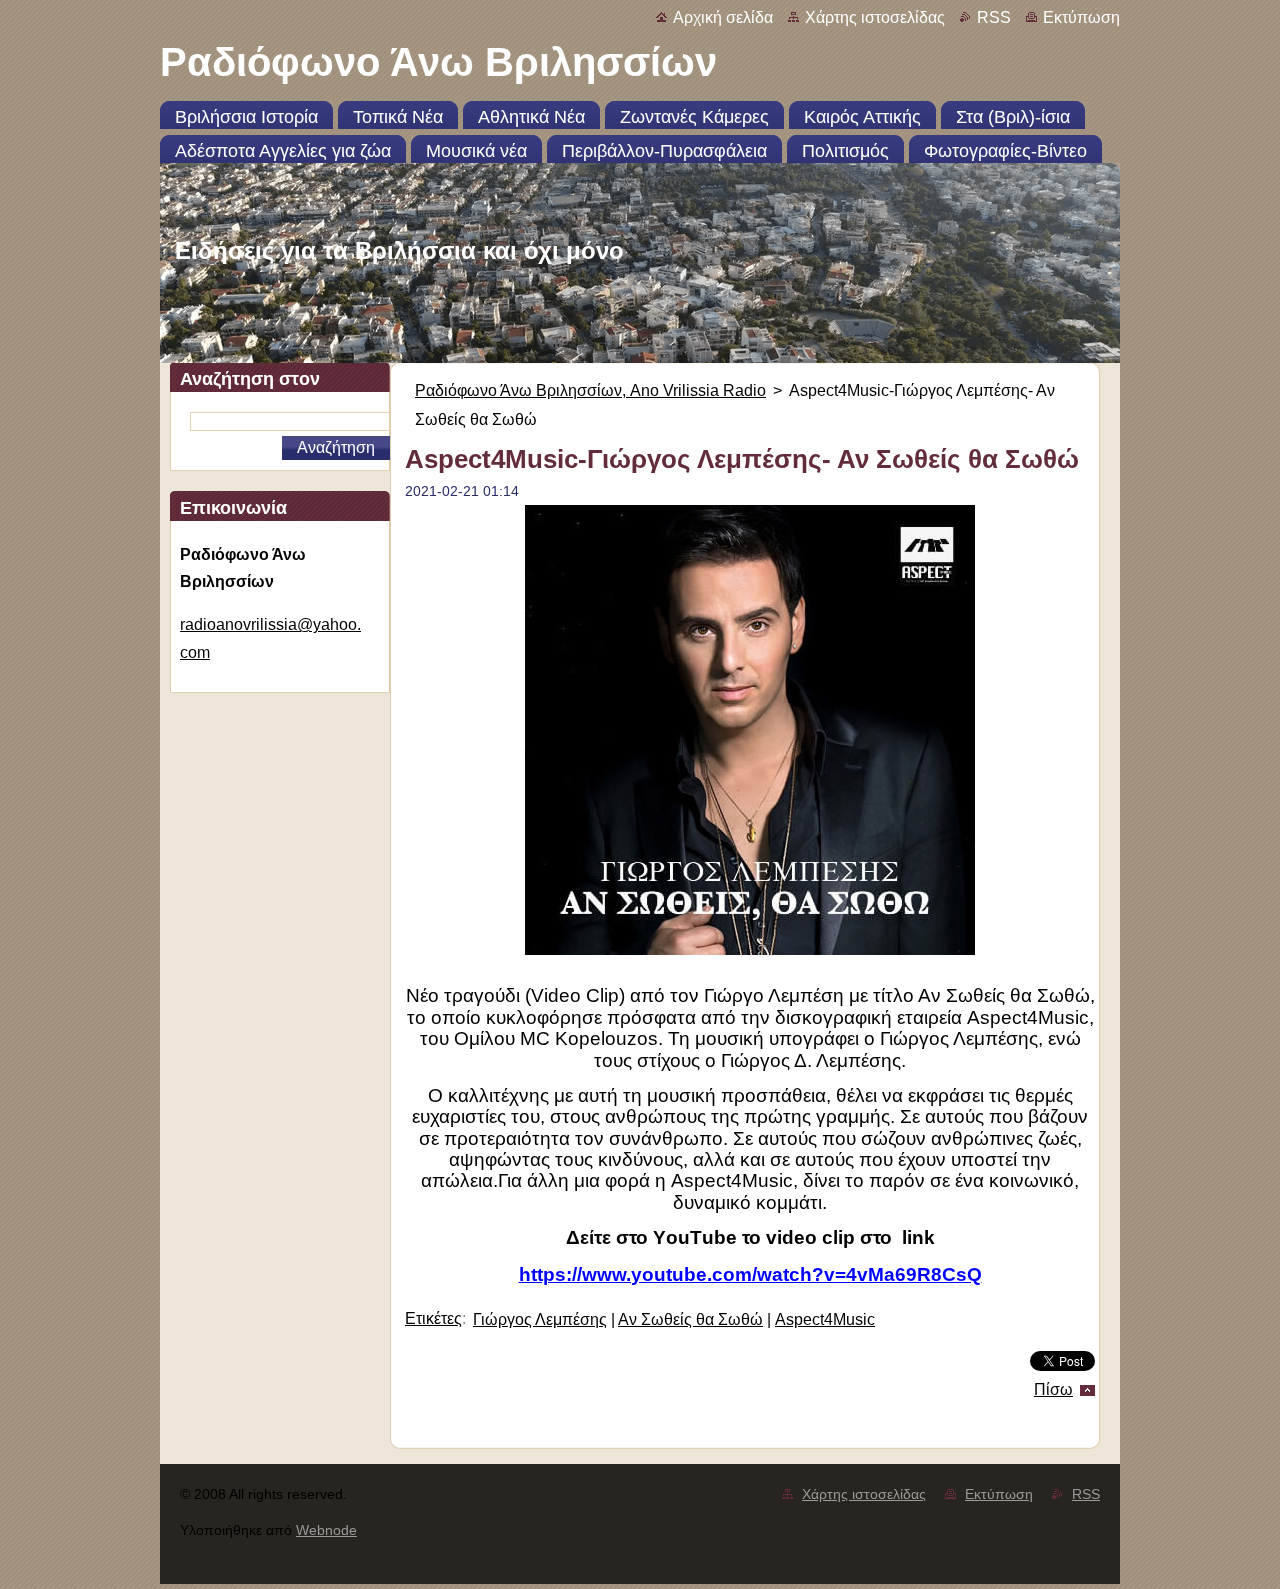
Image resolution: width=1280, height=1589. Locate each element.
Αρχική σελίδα (723, 17)
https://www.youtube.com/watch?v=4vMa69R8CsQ (750, 1274)
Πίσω (1053, 1389)
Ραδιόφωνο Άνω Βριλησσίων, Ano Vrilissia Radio (590, 390)
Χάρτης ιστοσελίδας (875, 17)
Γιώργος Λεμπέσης (540, 1319)
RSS (994, 17)
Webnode (326, 1530)
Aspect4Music (825, 1319)
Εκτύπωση (1081, 17)
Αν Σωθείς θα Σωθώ (690, 1319)
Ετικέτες (433, 1318)
